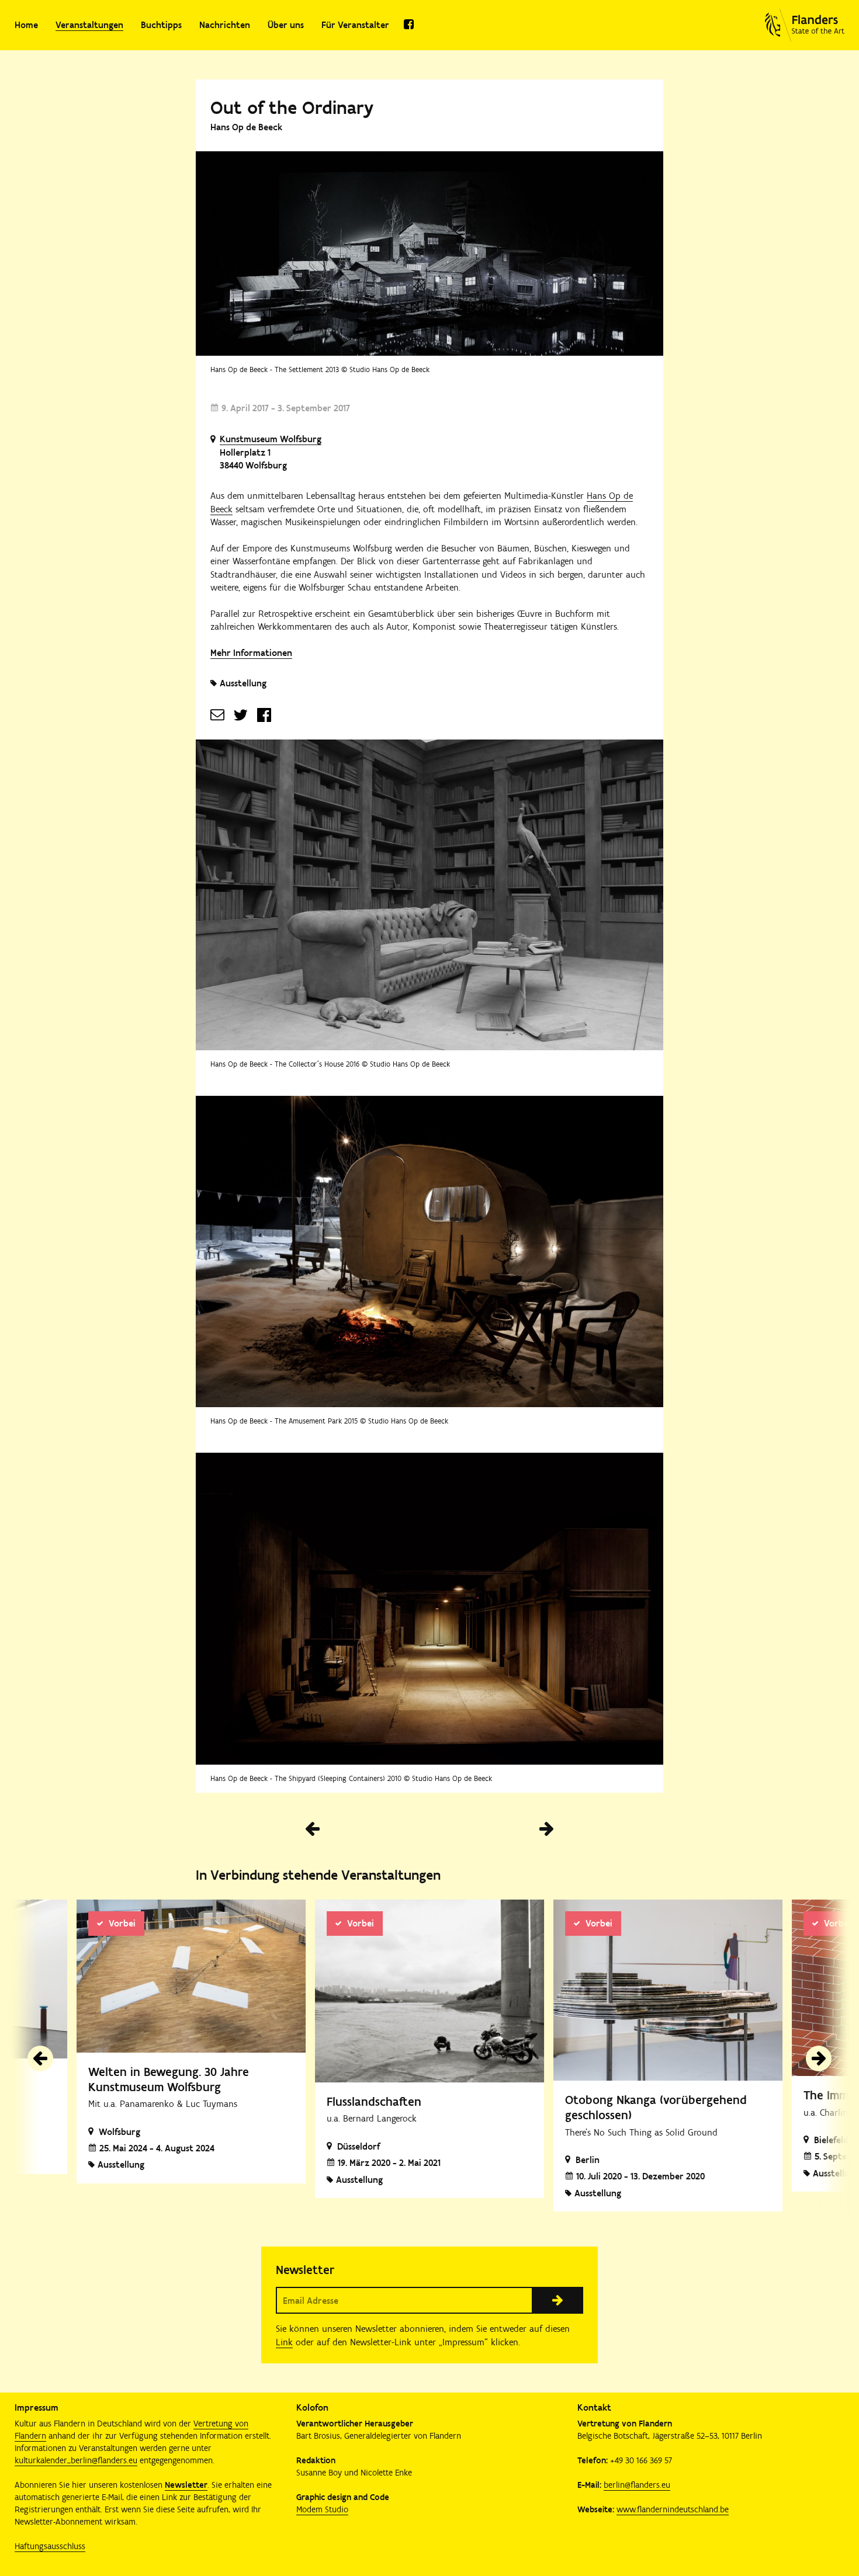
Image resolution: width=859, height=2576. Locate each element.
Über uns (286, 25)
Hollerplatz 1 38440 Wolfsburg (253, 459)
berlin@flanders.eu (637, 2485)
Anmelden (557, 2300)
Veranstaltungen (89, 25)
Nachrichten (225, 25)
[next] (819, 2058)
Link (284, 2342)
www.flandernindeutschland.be (673, 2509)
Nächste (546, 1829)
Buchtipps (161, 25)
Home (26, 25)
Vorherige (313, 1829)
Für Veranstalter (355, 25)
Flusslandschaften (374, 2101)
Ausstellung (243, 683)
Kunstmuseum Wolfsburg (271, 439)
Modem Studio (322, 2509)
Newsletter (186, 2485)
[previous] (40, 2058)
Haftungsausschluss (50, 2546)
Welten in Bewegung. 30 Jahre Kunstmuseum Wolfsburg (169, 2079)
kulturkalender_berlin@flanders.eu (76, 2460)
